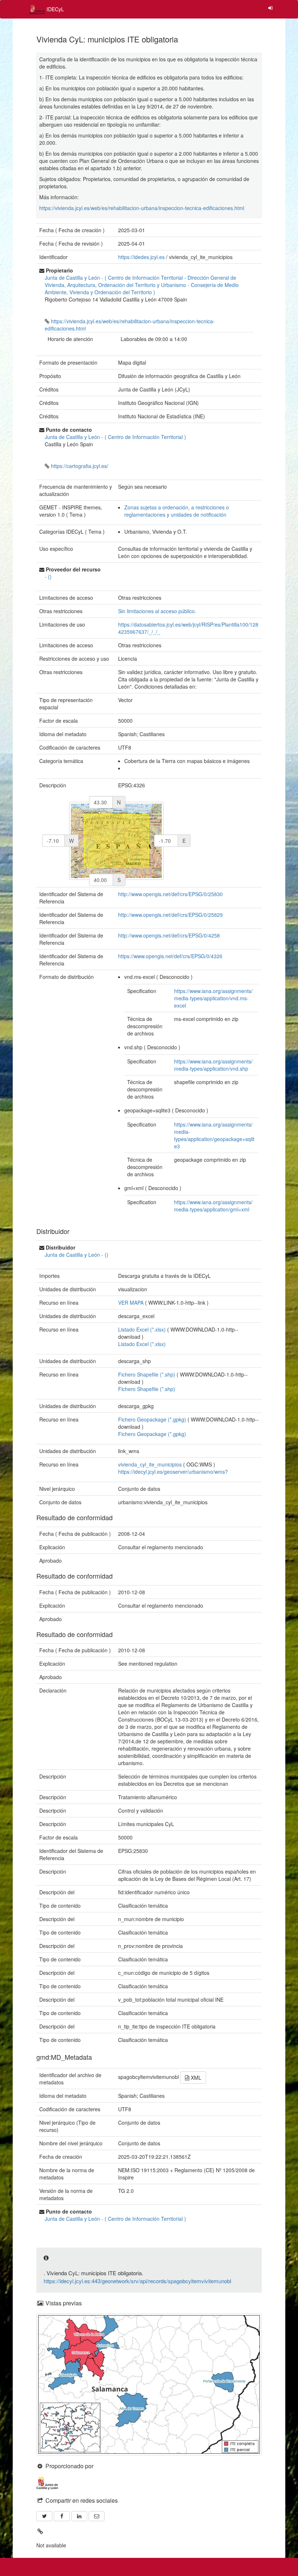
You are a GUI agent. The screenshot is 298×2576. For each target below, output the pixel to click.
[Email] (97, 2516)
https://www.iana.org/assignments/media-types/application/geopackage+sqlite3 (214, 1135)
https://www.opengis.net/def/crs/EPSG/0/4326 (170, 956)
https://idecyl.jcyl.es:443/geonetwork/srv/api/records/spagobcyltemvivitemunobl (137, 2281)
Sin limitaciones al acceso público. (157, 611)
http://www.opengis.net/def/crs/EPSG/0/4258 (169, 935)
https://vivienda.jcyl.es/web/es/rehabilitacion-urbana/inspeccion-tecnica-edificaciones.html (142, 208)
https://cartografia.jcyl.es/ (80, 466)
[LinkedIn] (79, 2516)
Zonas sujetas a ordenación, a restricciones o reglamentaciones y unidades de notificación (177, 511)
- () (48, 577)
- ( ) (142, 285)
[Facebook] (62, 2516)
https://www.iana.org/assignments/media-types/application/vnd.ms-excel (213, 998)
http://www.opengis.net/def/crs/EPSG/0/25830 (170, 894)
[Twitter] (44, 2516)
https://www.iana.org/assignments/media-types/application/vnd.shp (213, 1065)
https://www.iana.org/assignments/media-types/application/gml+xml (213, 1206)
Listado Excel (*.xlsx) (142, 1344)
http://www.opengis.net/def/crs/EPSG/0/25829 (170, 915)
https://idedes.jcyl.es (141, 257)
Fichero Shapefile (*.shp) (147, 1389)
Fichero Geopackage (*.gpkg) (152, 1434)
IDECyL (55, 9)
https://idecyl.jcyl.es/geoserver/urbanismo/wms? (173, 1472)
